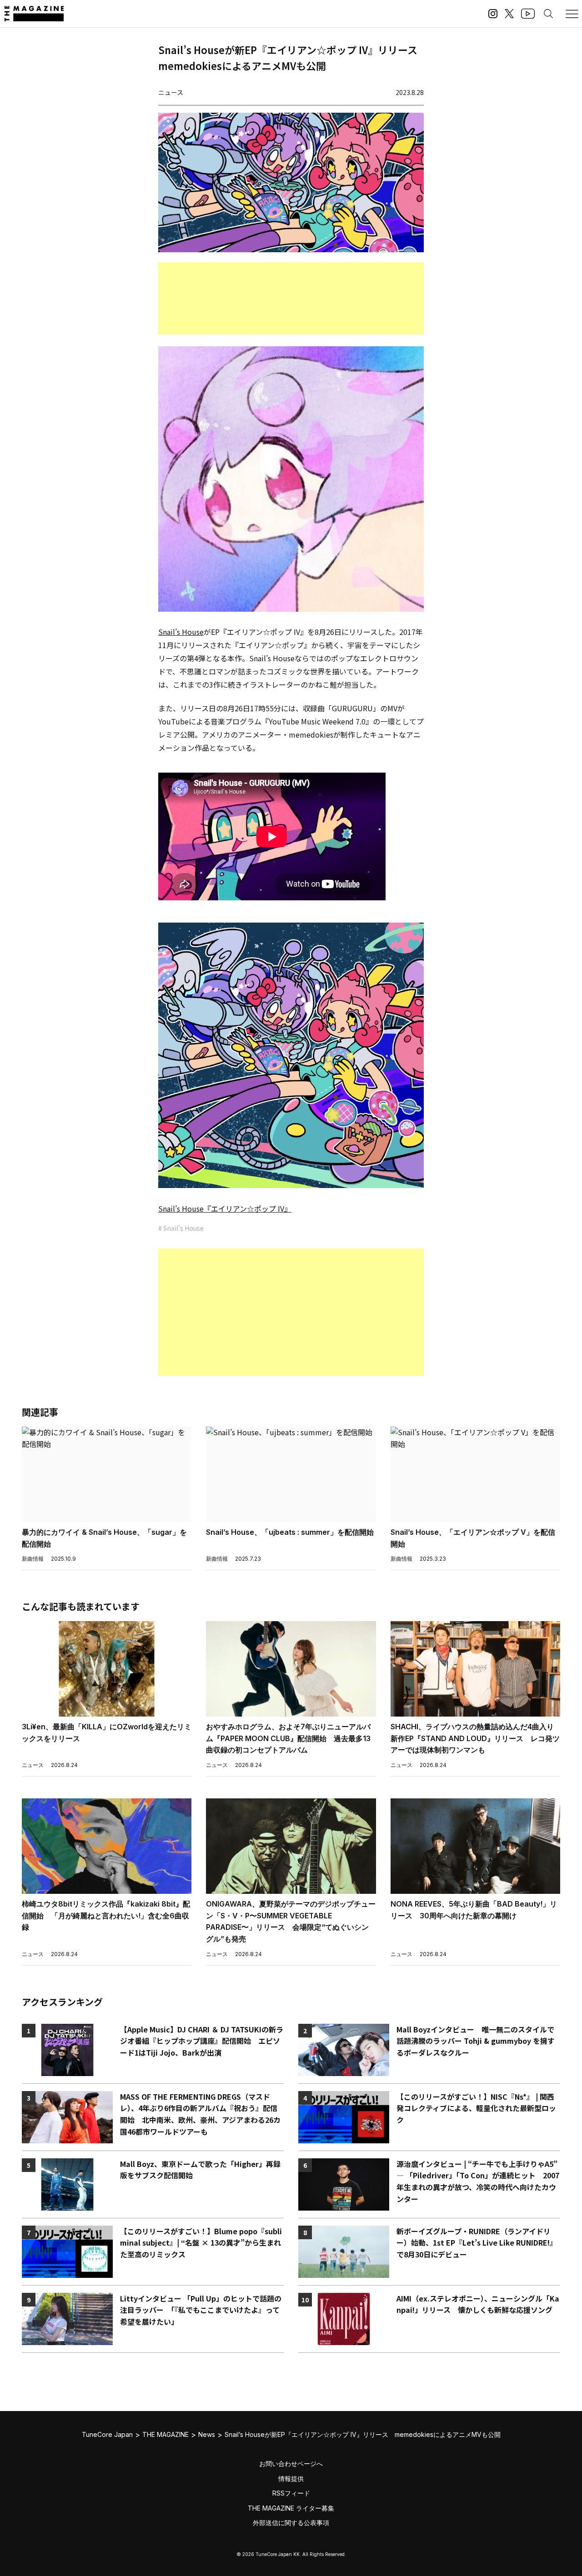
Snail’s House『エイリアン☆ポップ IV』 (225, 1208)
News (207, 2434)
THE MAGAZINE (166, 2434)
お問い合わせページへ (291, 2464)
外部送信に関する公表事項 (291, 2523)
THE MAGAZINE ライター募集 (291, 2508)
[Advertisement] (291, 298)
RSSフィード (291, 2493)
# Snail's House (181, 1228)
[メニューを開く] (572, 14)
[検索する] (548, 14)
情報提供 (291, 2479)
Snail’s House (181, 632)
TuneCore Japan (107, 2434)
